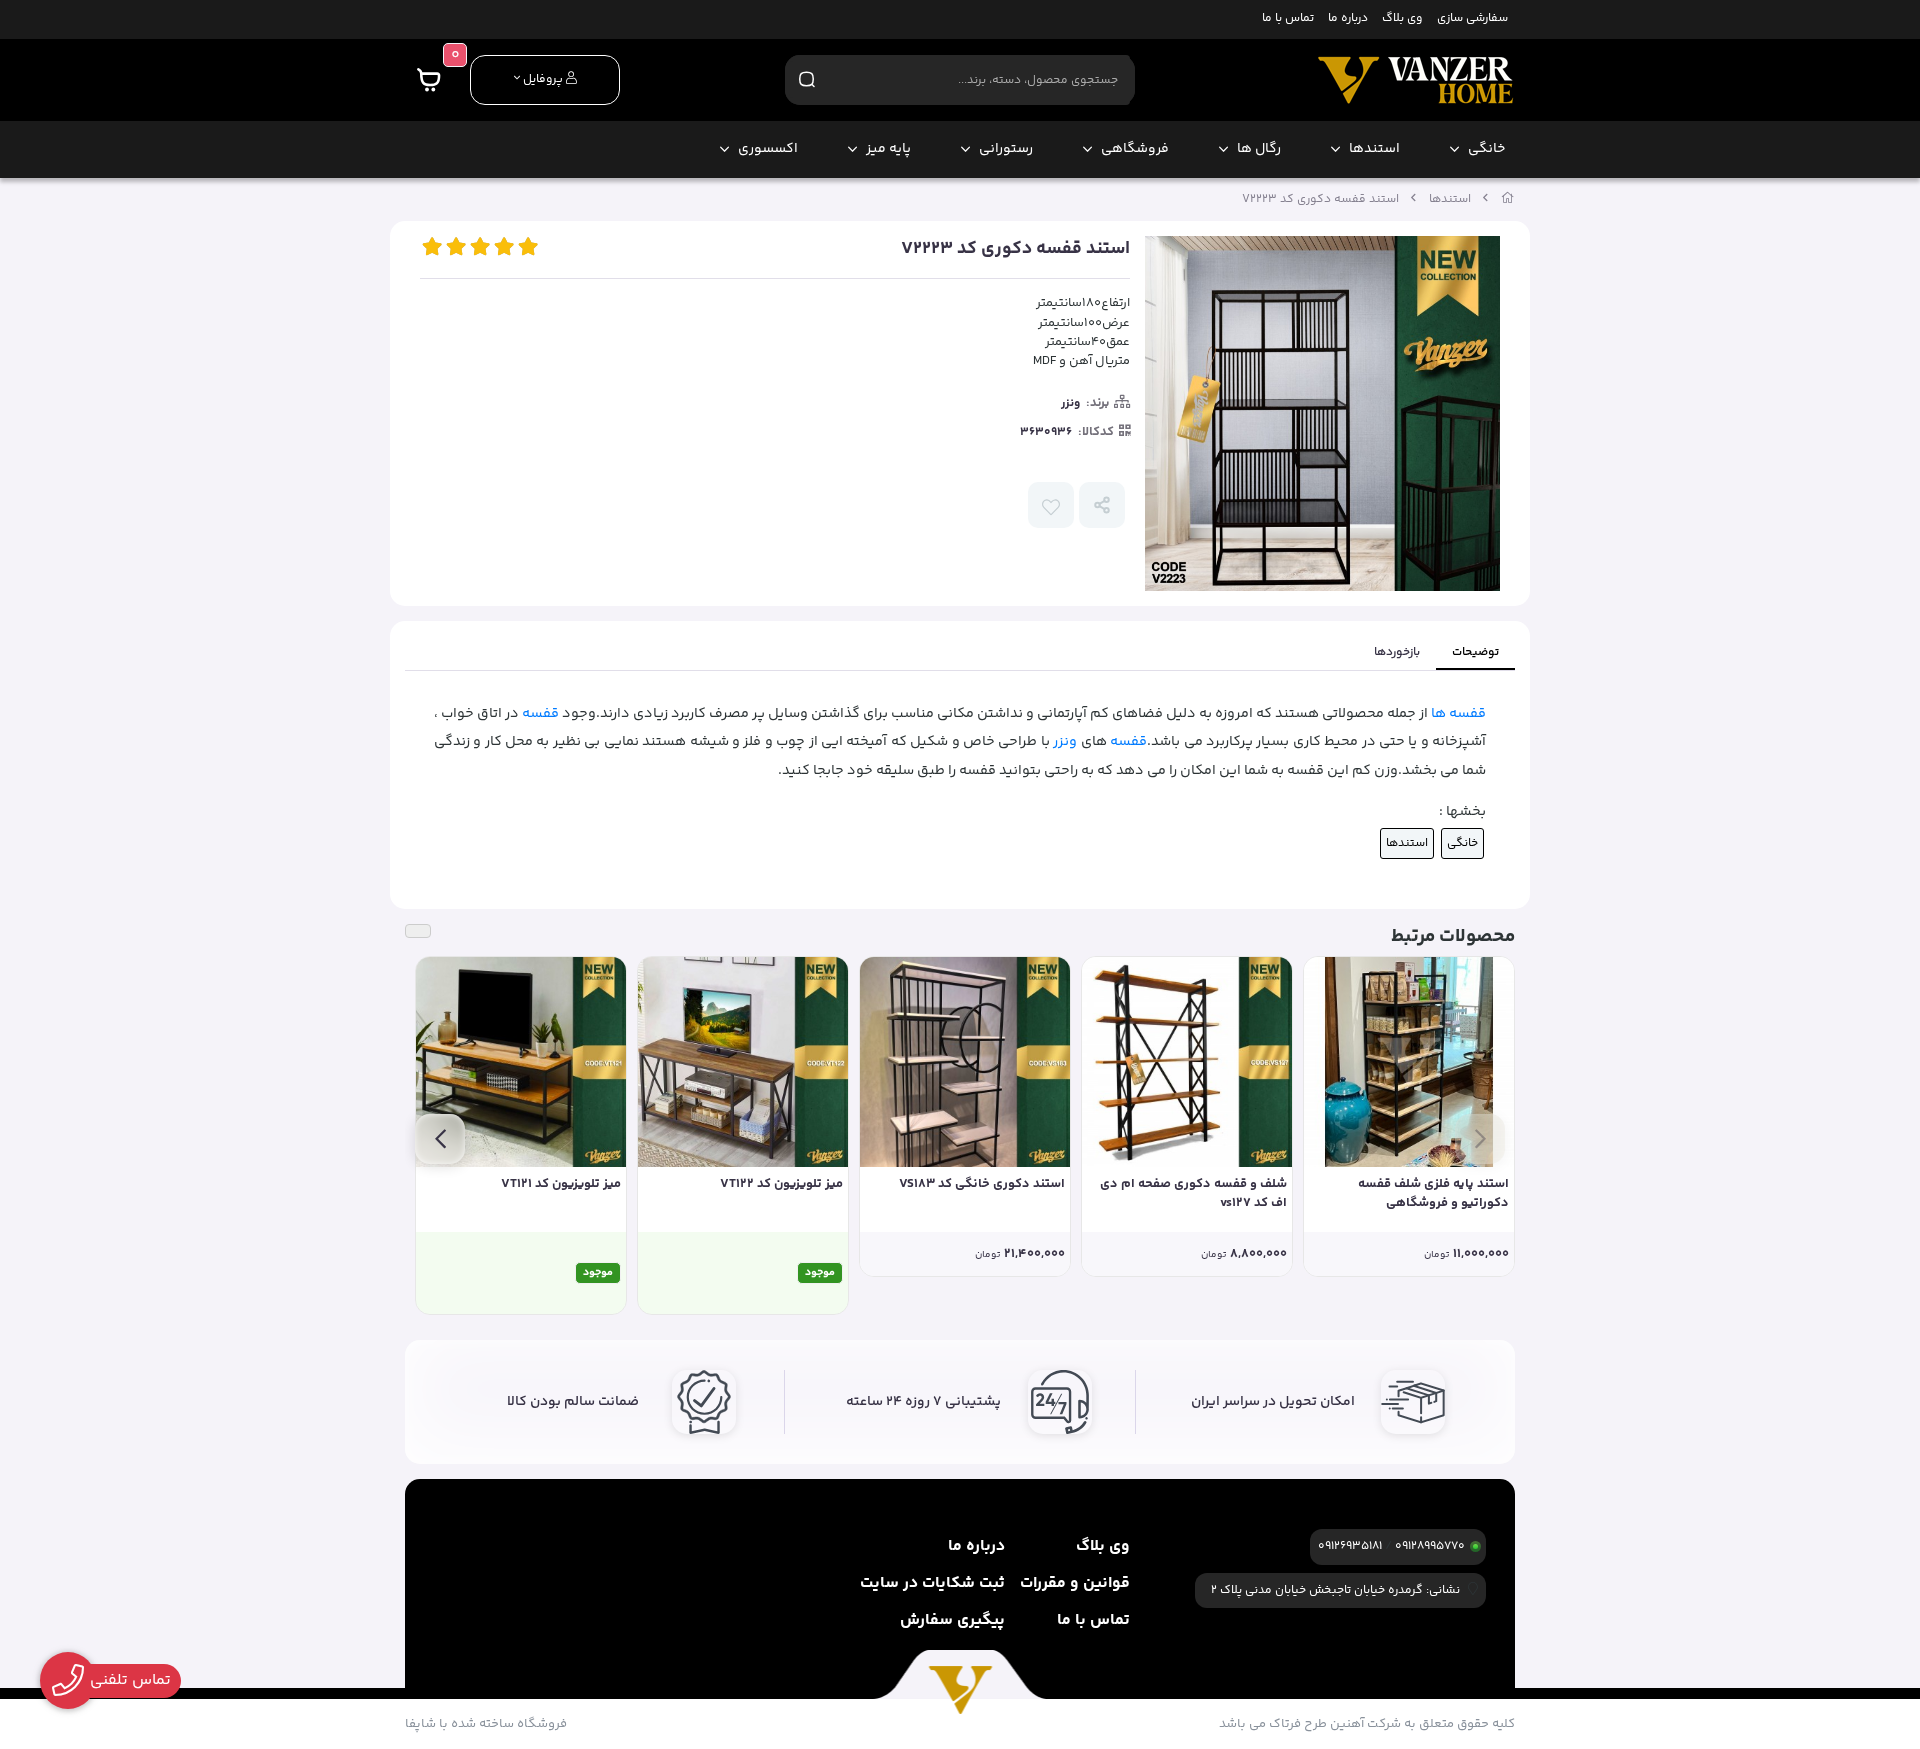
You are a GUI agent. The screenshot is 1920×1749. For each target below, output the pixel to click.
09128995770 (1430, 1546)
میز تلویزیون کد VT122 (781, 1184)
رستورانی (1006, 149)
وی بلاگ (1402, 19)
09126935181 (1350, 1546)
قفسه (540, 714)
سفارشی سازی (1472, 19)
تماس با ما (1288, 19)
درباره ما (1348, 19)
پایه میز (888, 149)
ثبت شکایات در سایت (932, 1583)
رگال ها (1259, 149)
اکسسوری (768, 149)
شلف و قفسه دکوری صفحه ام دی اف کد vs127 (1193, 1194)
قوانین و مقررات (1075, 1583)
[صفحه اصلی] (1508, 199)
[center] (807, 79)
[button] (1480, 1139)
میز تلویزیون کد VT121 (561, 1184)
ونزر (1070, 403)
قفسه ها (1458, 714)
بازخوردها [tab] (1397, 652)
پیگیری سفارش (952, 1620)
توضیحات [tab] (1475, 652)
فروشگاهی (1135, 149)
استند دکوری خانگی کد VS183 (982, 1184)
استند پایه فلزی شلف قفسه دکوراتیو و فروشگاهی (1433, 1194)
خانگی (1486, 149)
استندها (1374, 149)
